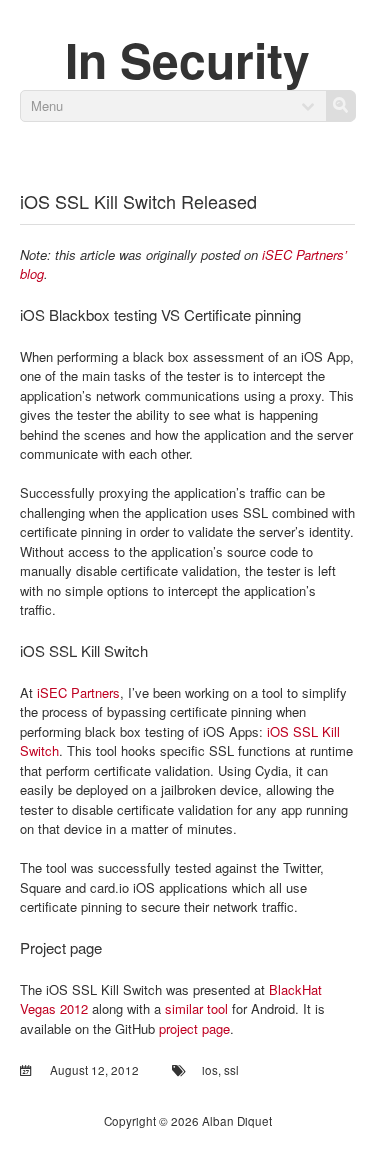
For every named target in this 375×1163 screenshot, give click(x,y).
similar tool (196, 1008)
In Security (187, 59)
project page (194, 1028)
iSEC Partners (78, 692)
